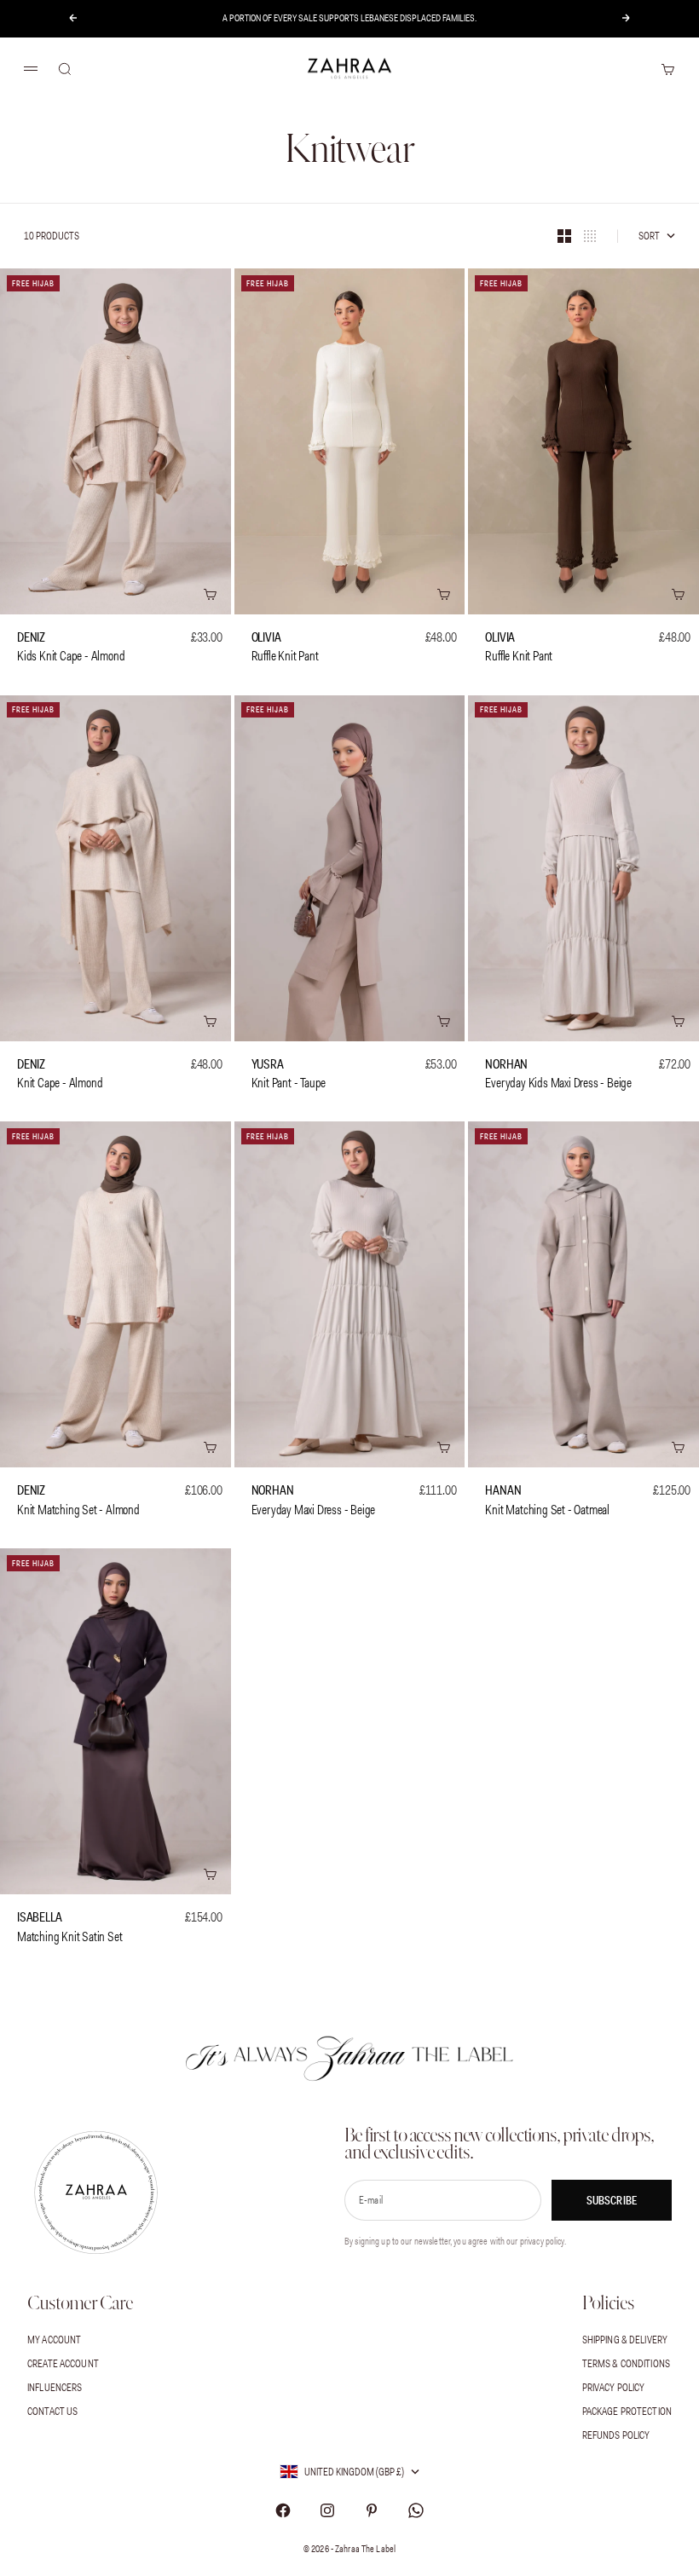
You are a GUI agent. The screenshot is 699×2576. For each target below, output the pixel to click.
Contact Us (52, 2411)
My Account (54, 2340)
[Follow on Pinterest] (372, 2510)
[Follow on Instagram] (327, 2510)
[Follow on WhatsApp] (416, 2510)
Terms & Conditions (626, 2363)
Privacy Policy (614, 2387)
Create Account (63, 2363)
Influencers (55, 2387)
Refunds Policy (616, 2435)
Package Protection (627, 2411)
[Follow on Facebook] (283, 2510)
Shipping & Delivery (625, 2340)
